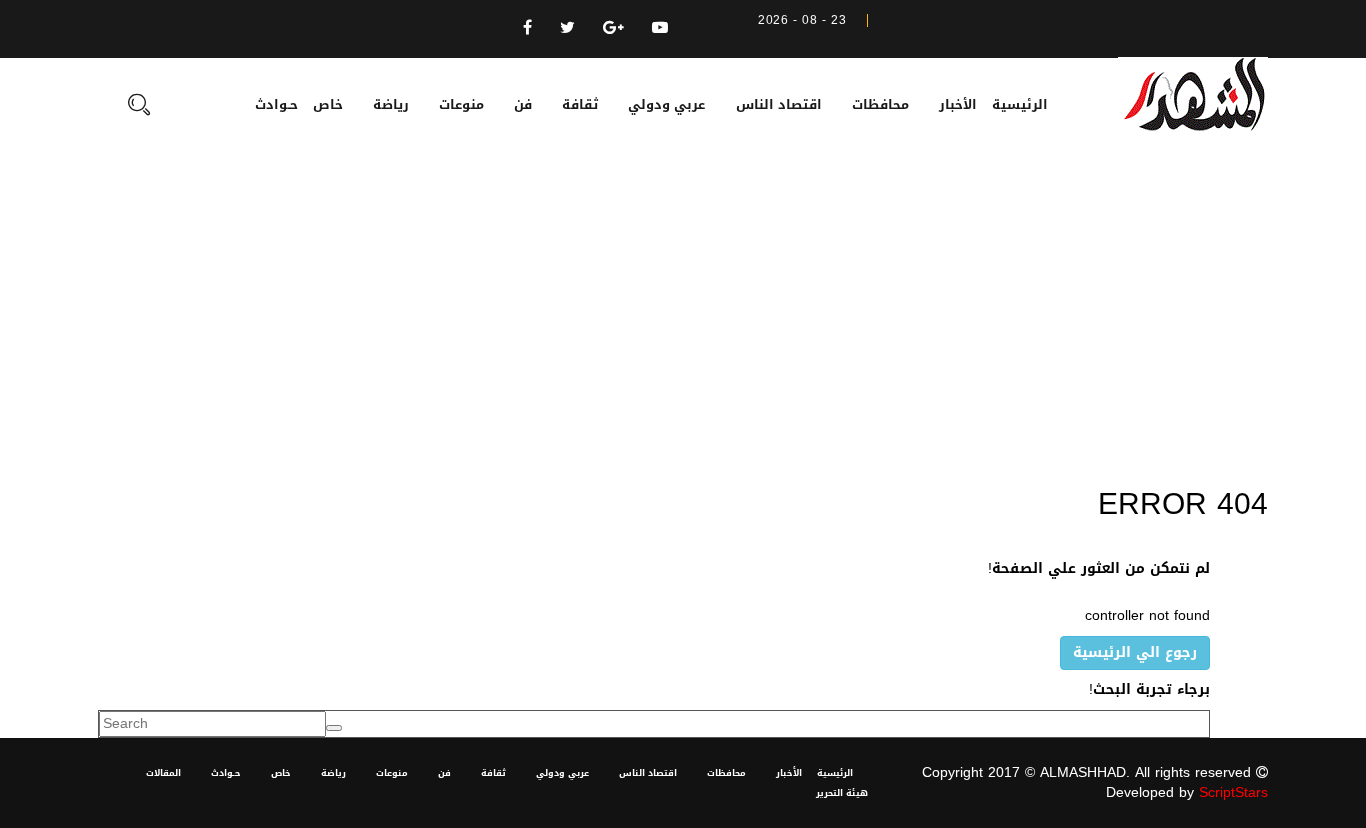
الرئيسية (1020, 104)
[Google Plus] (613, 27)
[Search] (139, 107)
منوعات (461, 104)
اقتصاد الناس (779, 104)
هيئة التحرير (842, 793)
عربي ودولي (666, 104)
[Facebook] (527, 27)
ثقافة (580, 104)
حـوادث (276, 104)
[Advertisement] (683, 318)
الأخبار (958, 104)
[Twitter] (567, 27)
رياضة (391, 104)
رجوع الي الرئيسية (1135, 652)
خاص (328, 104)
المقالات (163, 773)
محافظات (880, 104)
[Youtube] (660, 27)
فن (523, 104)
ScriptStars (1233, 792)
